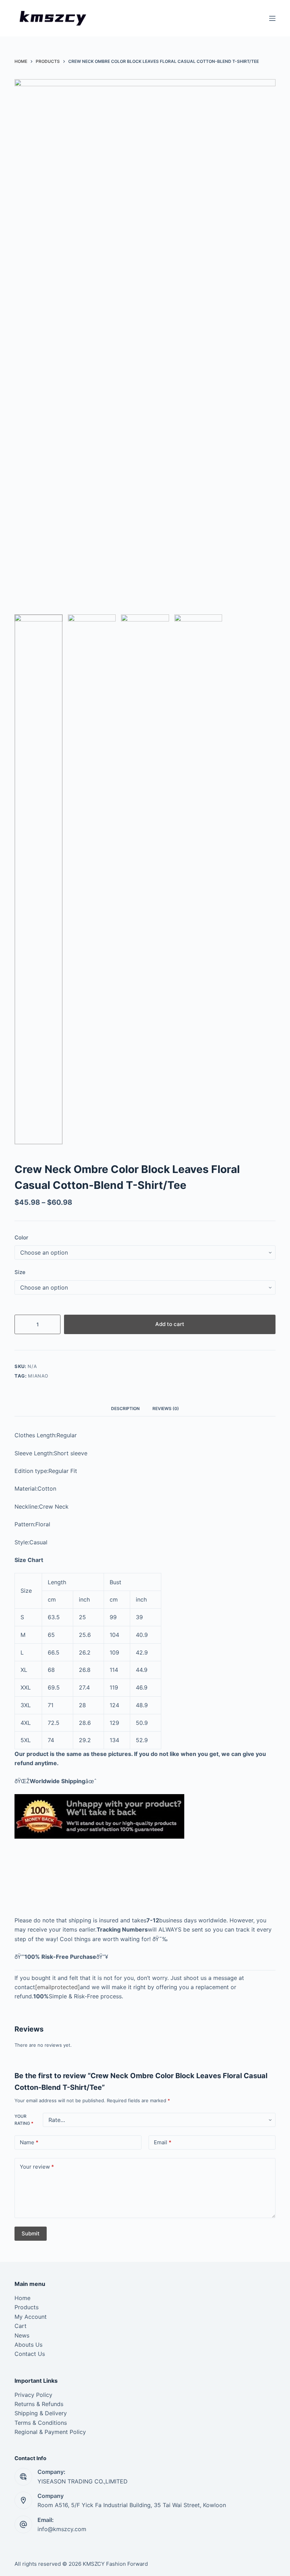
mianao (38, 1376)
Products (27, 2307)
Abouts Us (28, 2345)
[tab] (125, 1408)
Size (20, 1272)
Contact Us (30, 2354)
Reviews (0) (166, 1408)
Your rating (24, 2120)
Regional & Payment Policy (50, 2432)
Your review (37, 2167)
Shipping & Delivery (41, 2413)
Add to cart (170, 1324)
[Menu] (272, 18)
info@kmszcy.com (62, 2529)
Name (29, 2142)
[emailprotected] (57, 1987)
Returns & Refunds (39, 2404)
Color (21, 1237)
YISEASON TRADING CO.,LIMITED (83, 2481)
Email (163, 2142)
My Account (31, 2317)
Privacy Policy (33, 2395)
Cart (21, 2326)
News (22, 2335)
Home (22, 2298)
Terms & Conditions (41, 2423)
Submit (31, 2233)
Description (125, 1408)
